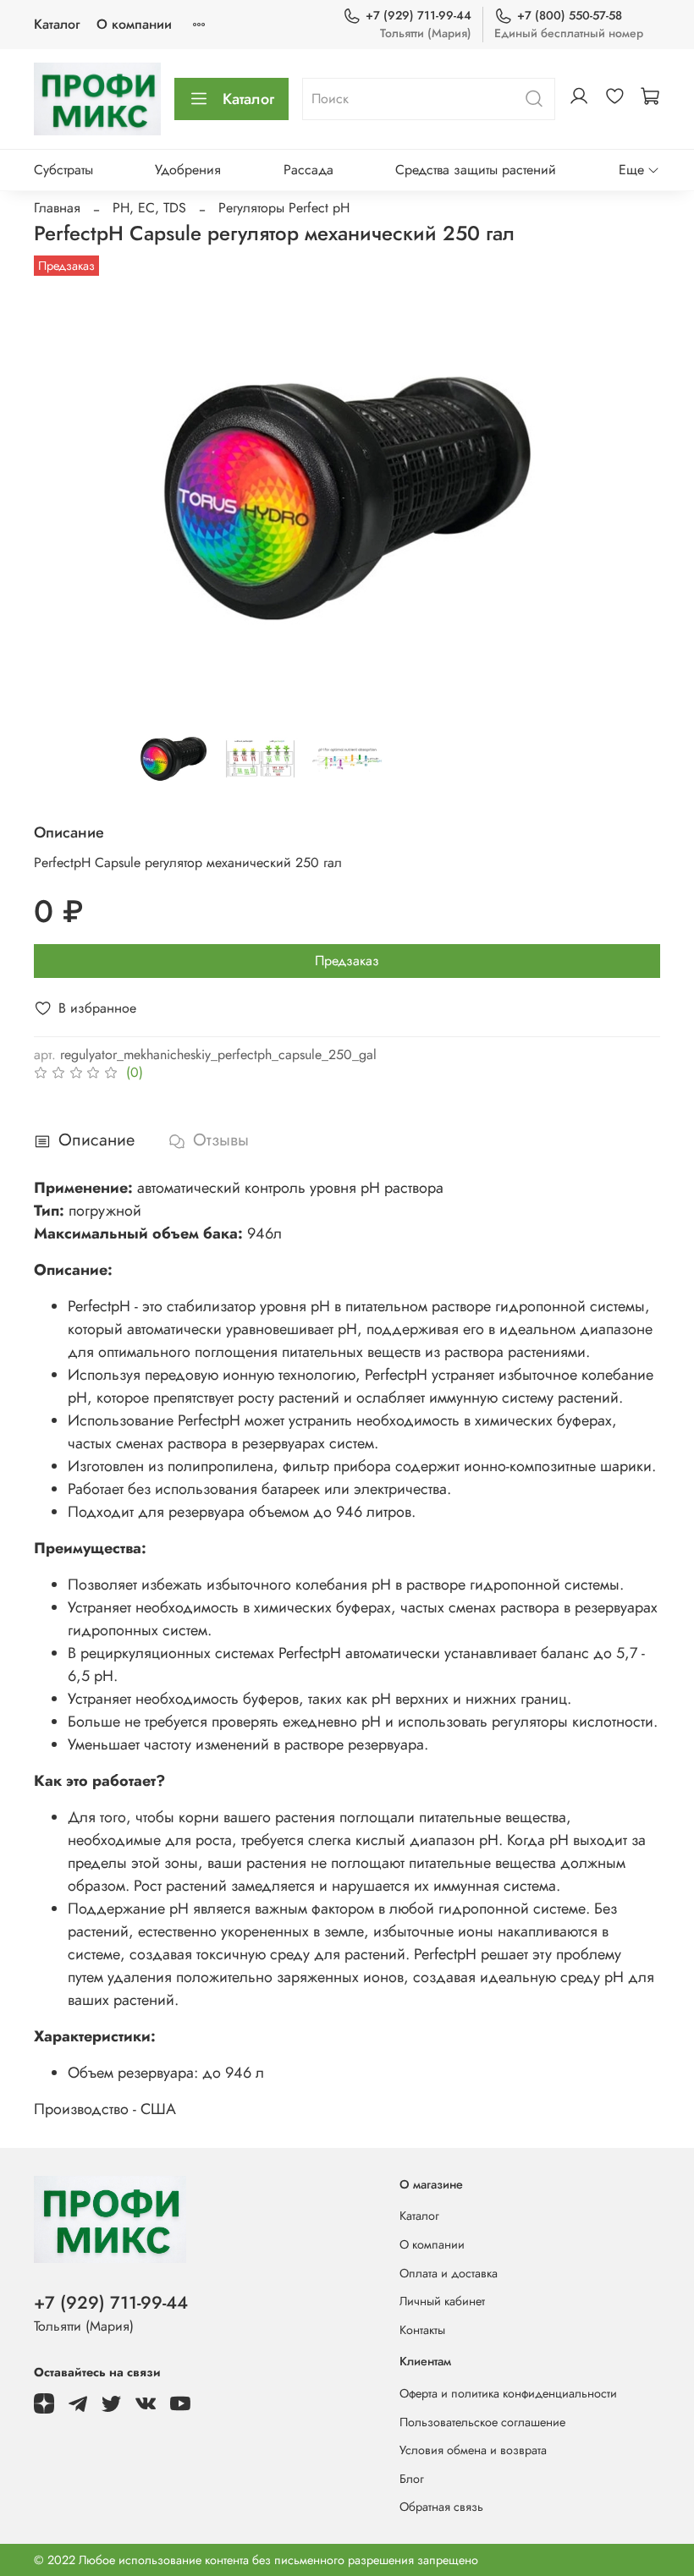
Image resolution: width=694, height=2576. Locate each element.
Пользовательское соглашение (482, 2422)
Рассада (308, 170)
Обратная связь (441, 2507)
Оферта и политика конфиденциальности (508, 2393)
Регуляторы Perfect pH (284, 208)
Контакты (422, 2330)
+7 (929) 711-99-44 (419, 15)
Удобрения (188, 170)
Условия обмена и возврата (473, 2450)
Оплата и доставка (449, 2273)
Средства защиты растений (476, 170)
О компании (134, 24)
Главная (57, 208)
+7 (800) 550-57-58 (570, 15)
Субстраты (63, 170)
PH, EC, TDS (149, 208)
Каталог (57, 24)
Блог (412, 2479)
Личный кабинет (442, 2301)
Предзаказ (347, 961)
